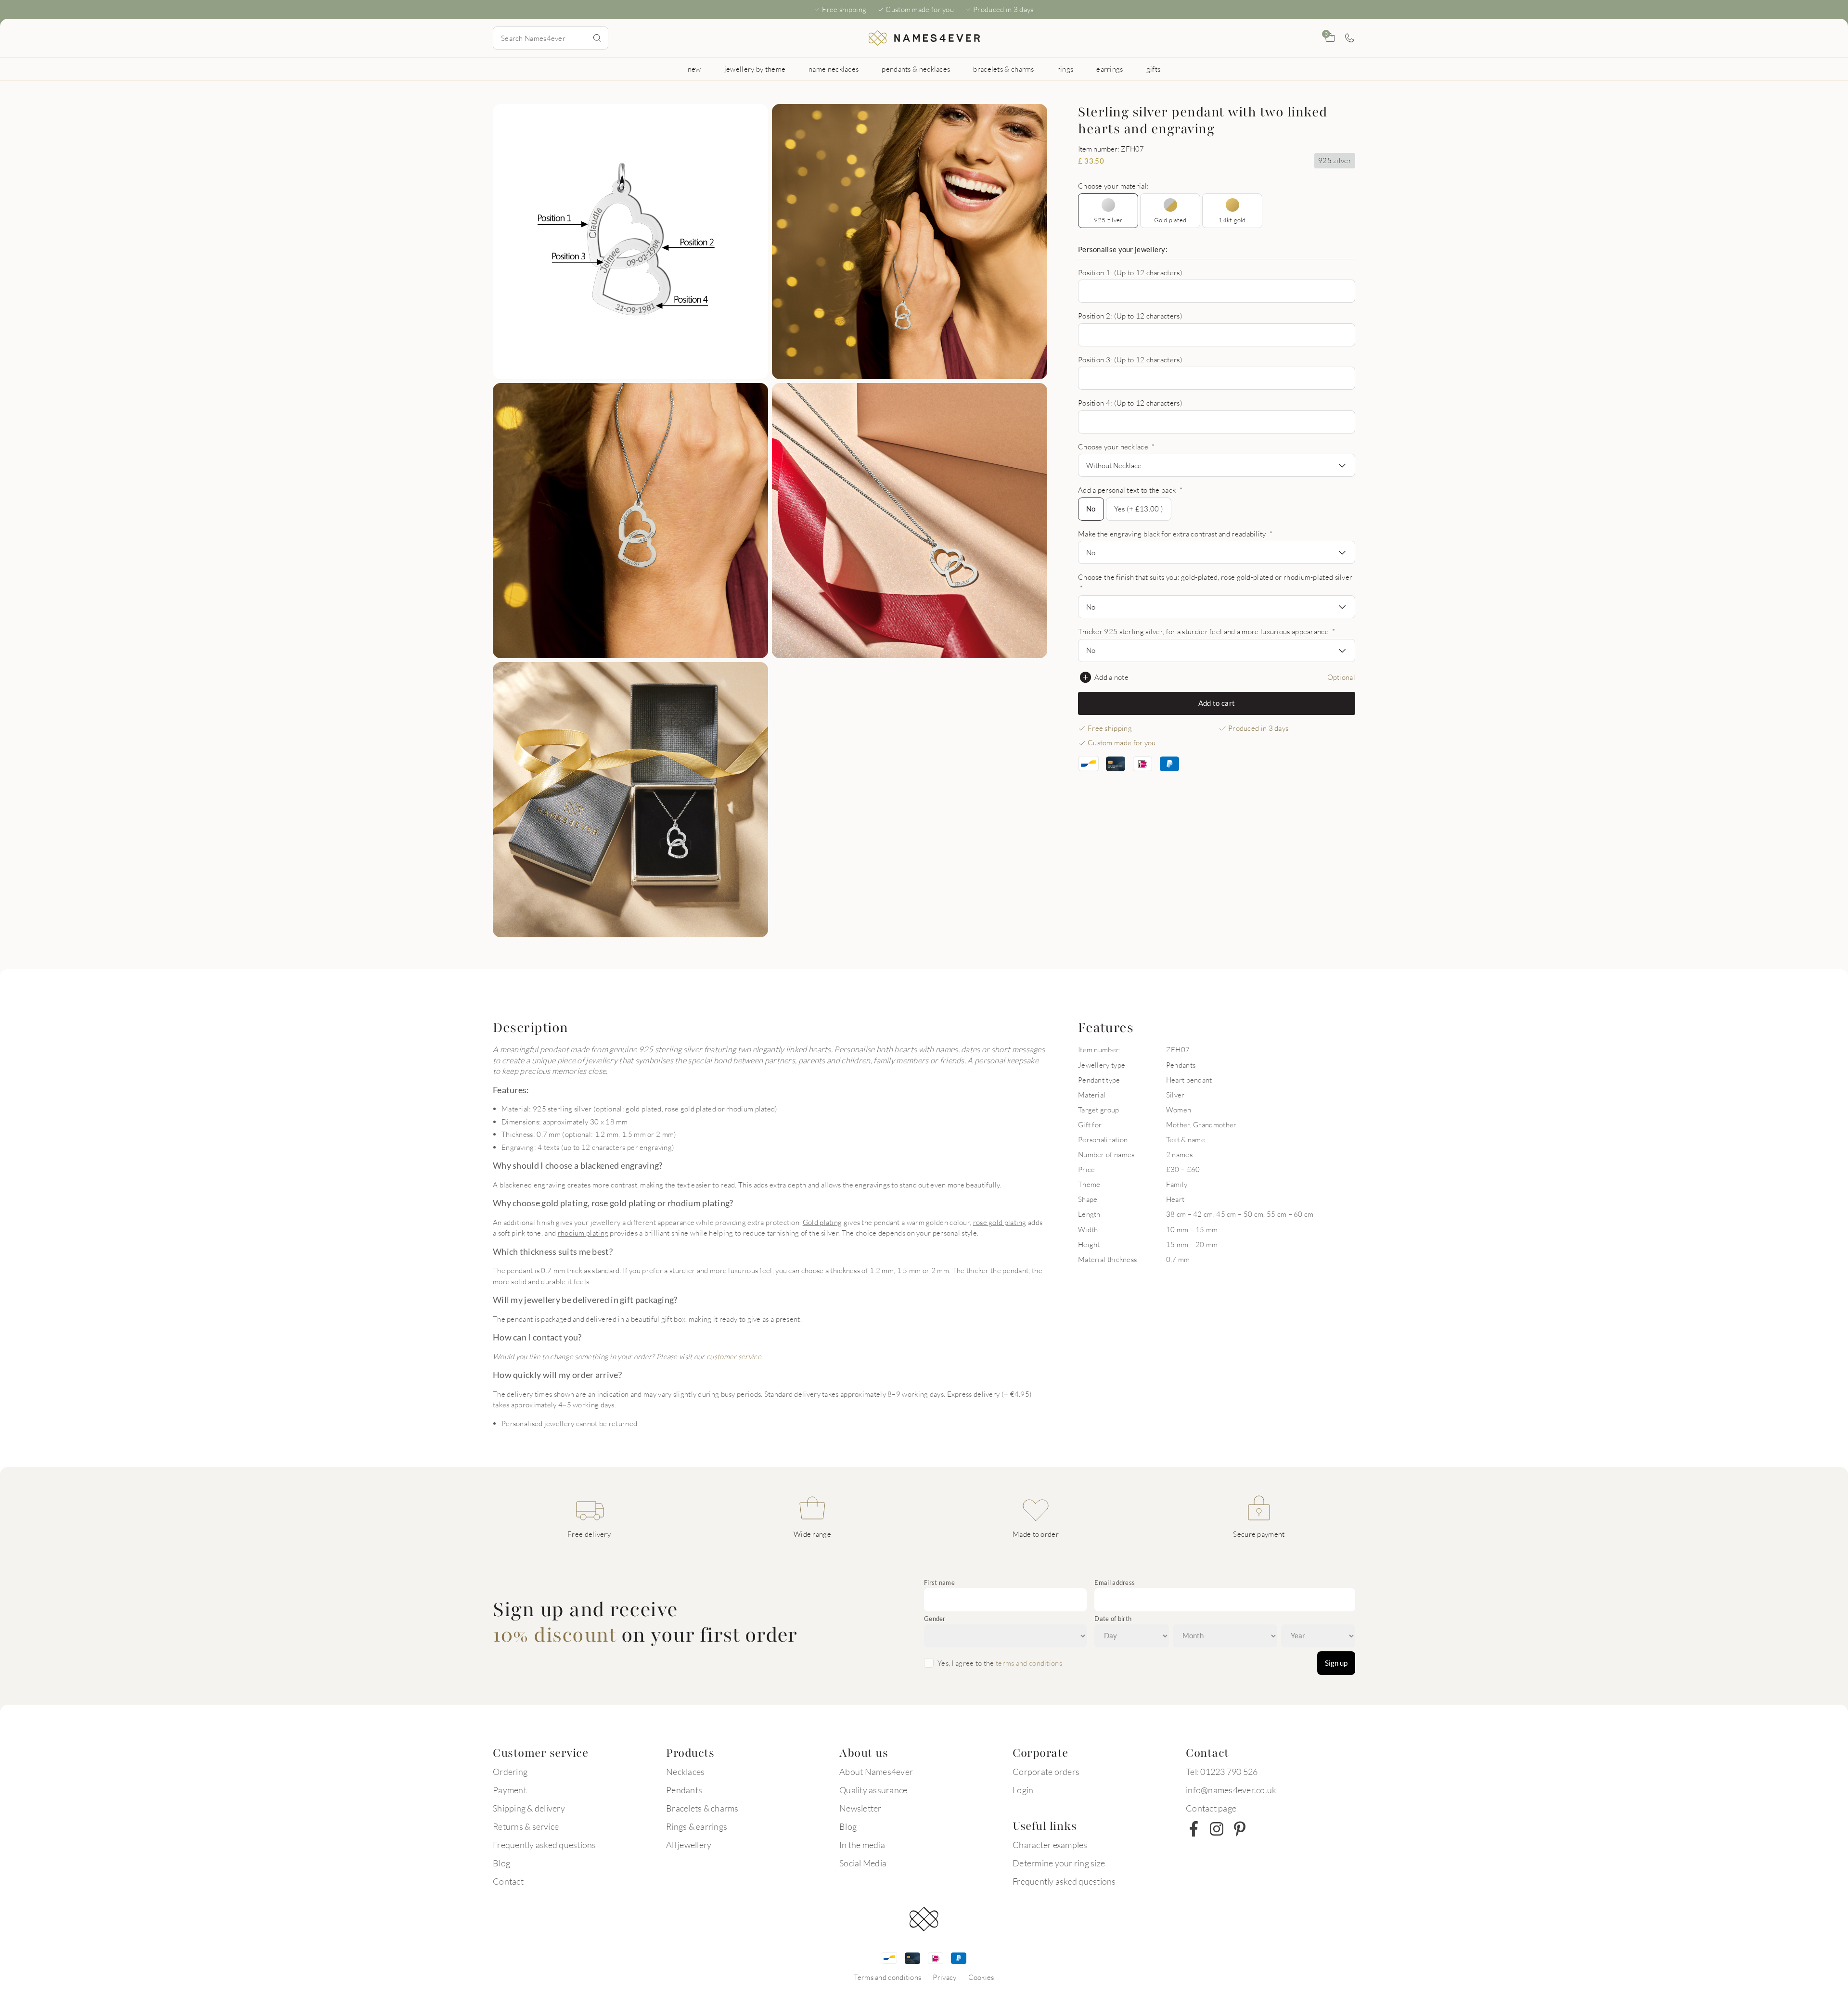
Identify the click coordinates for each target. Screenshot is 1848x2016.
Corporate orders (1046, 1772)
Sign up (1336, 1663)
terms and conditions (1029, 1663)
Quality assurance (873, 1790)
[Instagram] (1217, 1829)
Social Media (863, 1863)
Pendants (684, 1790)
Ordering (510, 1772)
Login (1023, 1790)
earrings (1110, 69)
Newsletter (860, 1808)
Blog (501, 1863)
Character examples (1050, 1845)
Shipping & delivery (529, 1808)
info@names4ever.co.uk (1231, 1790)
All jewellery (689, 1845)
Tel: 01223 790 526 (1222, 1772)
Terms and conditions (887, 1977)
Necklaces (685, 1772)
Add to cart (1217, 703)
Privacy (944, 1977)
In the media (862, 1845)
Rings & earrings (697, 1826)
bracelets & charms (1003, 69)
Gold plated (1170, 220)
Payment (510, 1790)
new (694, 69)
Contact (508, 1881)
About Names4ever (876, 1772)
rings (1065, 69)
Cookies (981, 1977)
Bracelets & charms (702, 1808)
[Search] (597, 38)
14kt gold (1232, 220)
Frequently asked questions (545, 1845)
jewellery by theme (755, 69)
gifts (1154, 69)
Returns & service (526, 1826)
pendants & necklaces (916, 69)
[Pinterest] (1240, 1829)
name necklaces (834, 69)
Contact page (1211, 1808)
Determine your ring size (1059, 1863)
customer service (734, 1356)
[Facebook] (1193, 1829)
